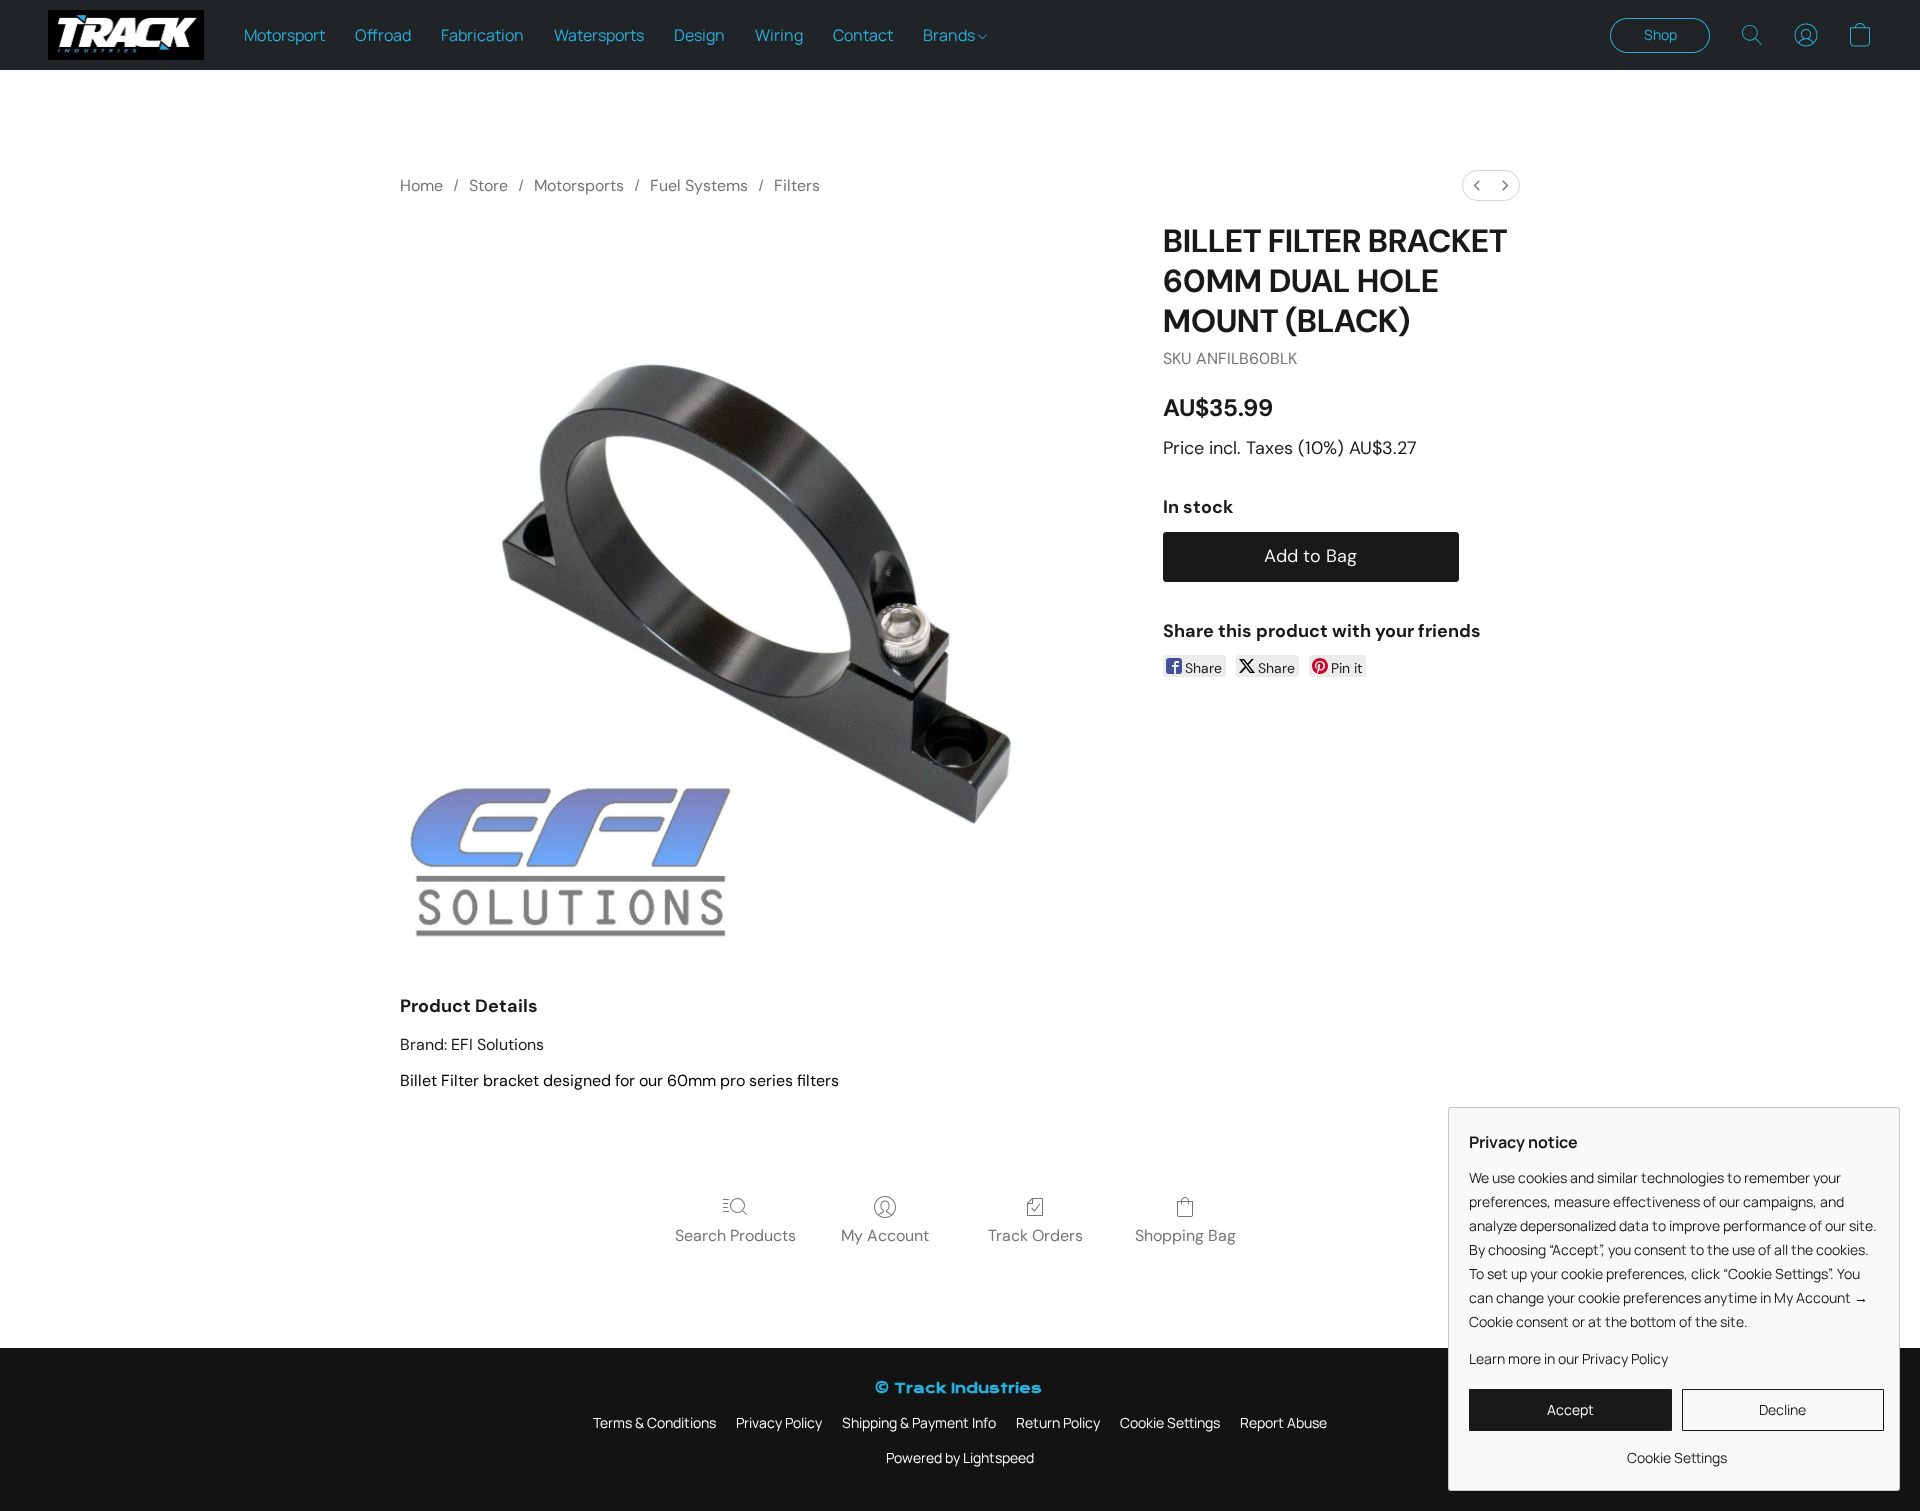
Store (488, 185)
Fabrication (482, 35)
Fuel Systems (699, 185)
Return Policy (1058, 1422)
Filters (797, 185)
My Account (885, 1235)
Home (421, 185)
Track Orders (1035, 1235)
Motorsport (284, 35)
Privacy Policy (779, 1422)
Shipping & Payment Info (919, 1422)
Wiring (779, 35)
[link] (1676, 1450)
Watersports (599, 35)
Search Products (735, 1235)
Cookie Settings (1170, 1422)
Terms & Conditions (654, 1422)
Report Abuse (1283, 1422)
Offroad (383, 35)
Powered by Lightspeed (960, 1457)
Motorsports (579, 185)
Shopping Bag (1185, 1235)
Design (699, 35)
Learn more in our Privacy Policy (1568, 1358)
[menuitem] (1477, 185)
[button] (126, 35)
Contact (863, 35)
